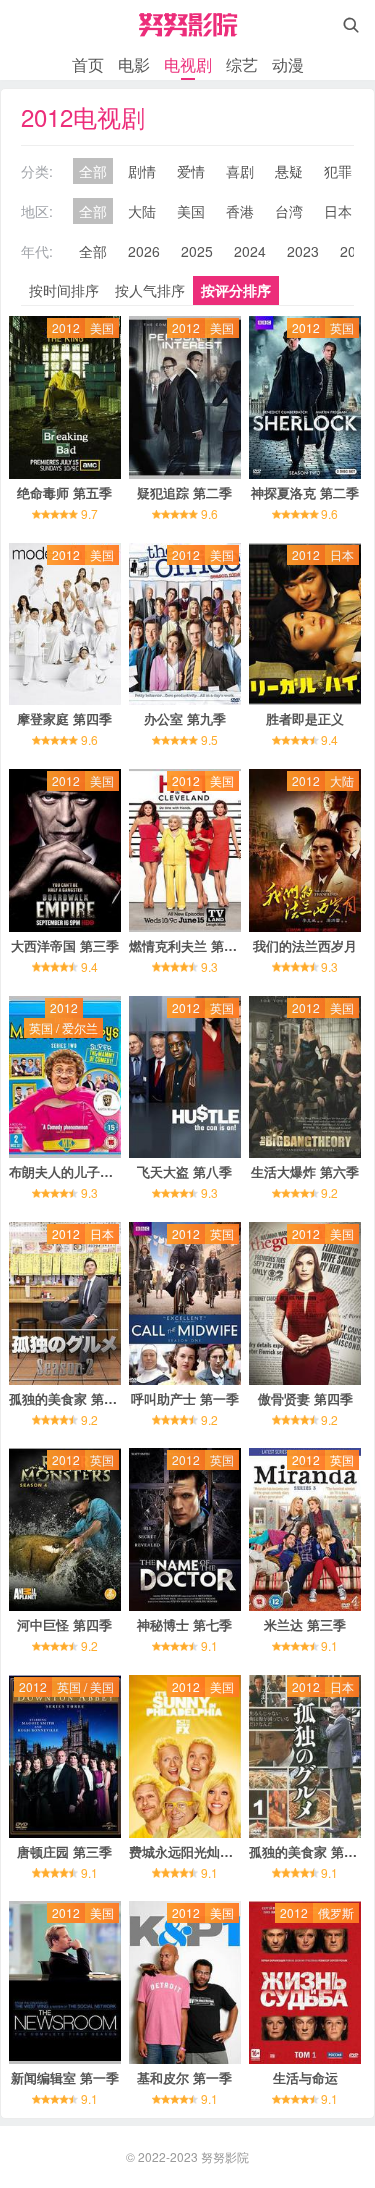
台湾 (289, 211)
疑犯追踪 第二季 (184, 492)
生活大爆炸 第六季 (305, 1171)
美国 (191, 211)
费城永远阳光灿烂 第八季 (202, 1851)
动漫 (288, 64)
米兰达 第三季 (305, 1624)
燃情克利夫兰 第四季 (189, 945)
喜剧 (240, 171)
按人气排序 (150, 290)
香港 (240, 211)
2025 (197, 251)
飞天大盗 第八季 (184, 1171)
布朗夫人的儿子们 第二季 (82, 1171)
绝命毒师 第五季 (64, 492)
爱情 (191, 171)
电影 (134, 64)
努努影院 (225, 2156)
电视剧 (188, 64)
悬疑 (289, 171)
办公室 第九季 (185, 718)
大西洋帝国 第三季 (65, 945)
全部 (93, 171)
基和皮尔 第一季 (184, 2077)
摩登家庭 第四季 (64, 718)
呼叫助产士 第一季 (185, 1398)
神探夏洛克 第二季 (305, 492)
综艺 (242, 64)
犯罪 (338, 171)
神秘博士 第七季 (184, 1624)
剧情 (142, 171)
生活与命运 (305, 2077)
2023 (303, 251)
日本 (338, 211)
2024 (250, 251)
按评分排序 (236, 290)
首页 (88, 64)
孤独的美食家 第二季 (69, 1398)
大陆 (142, 211)
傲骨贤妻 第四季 (305, 1398)
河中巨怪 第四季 (64, 1624)
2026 (144, 251)
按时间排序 (64, 290)
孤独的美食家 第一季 (309, 1851)
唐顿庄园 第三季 (64, 1851)
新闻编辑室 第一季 (65, 2077)
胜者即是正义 (305, 718)
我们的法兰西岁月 (305, 945)
